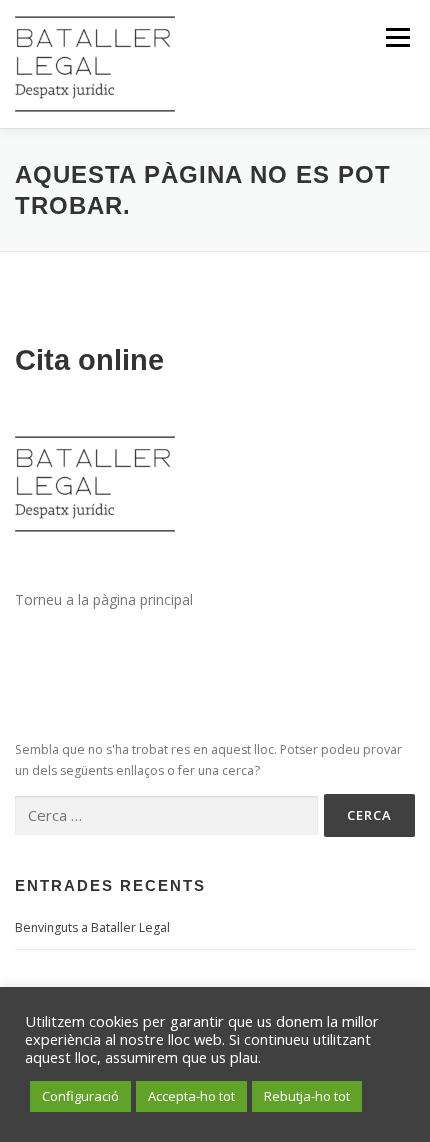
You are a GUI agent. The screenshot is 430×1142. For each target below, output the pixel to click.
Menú (396, 37)
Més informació (316, 1057)
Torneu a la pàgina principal (104, 599)
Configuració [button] (80, 1096)
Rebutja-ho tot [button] (307, 1096)
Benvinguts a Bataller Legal (92, 927)
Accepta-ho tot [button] (191, 1096)
